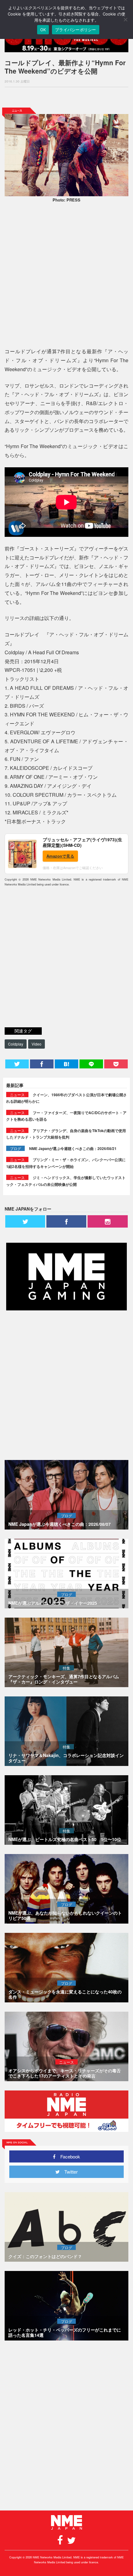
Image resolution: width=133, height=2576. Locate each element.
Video (36, 1044)
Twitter (69, 2172)
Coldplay (16, 1044)
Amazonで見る (60, 856)
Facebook (68, 2156)
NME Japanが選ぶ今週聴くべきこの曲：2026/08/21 (73, 1148)
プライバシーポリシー (76, 30)
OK (43, 30)
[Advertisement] (66, 97)
